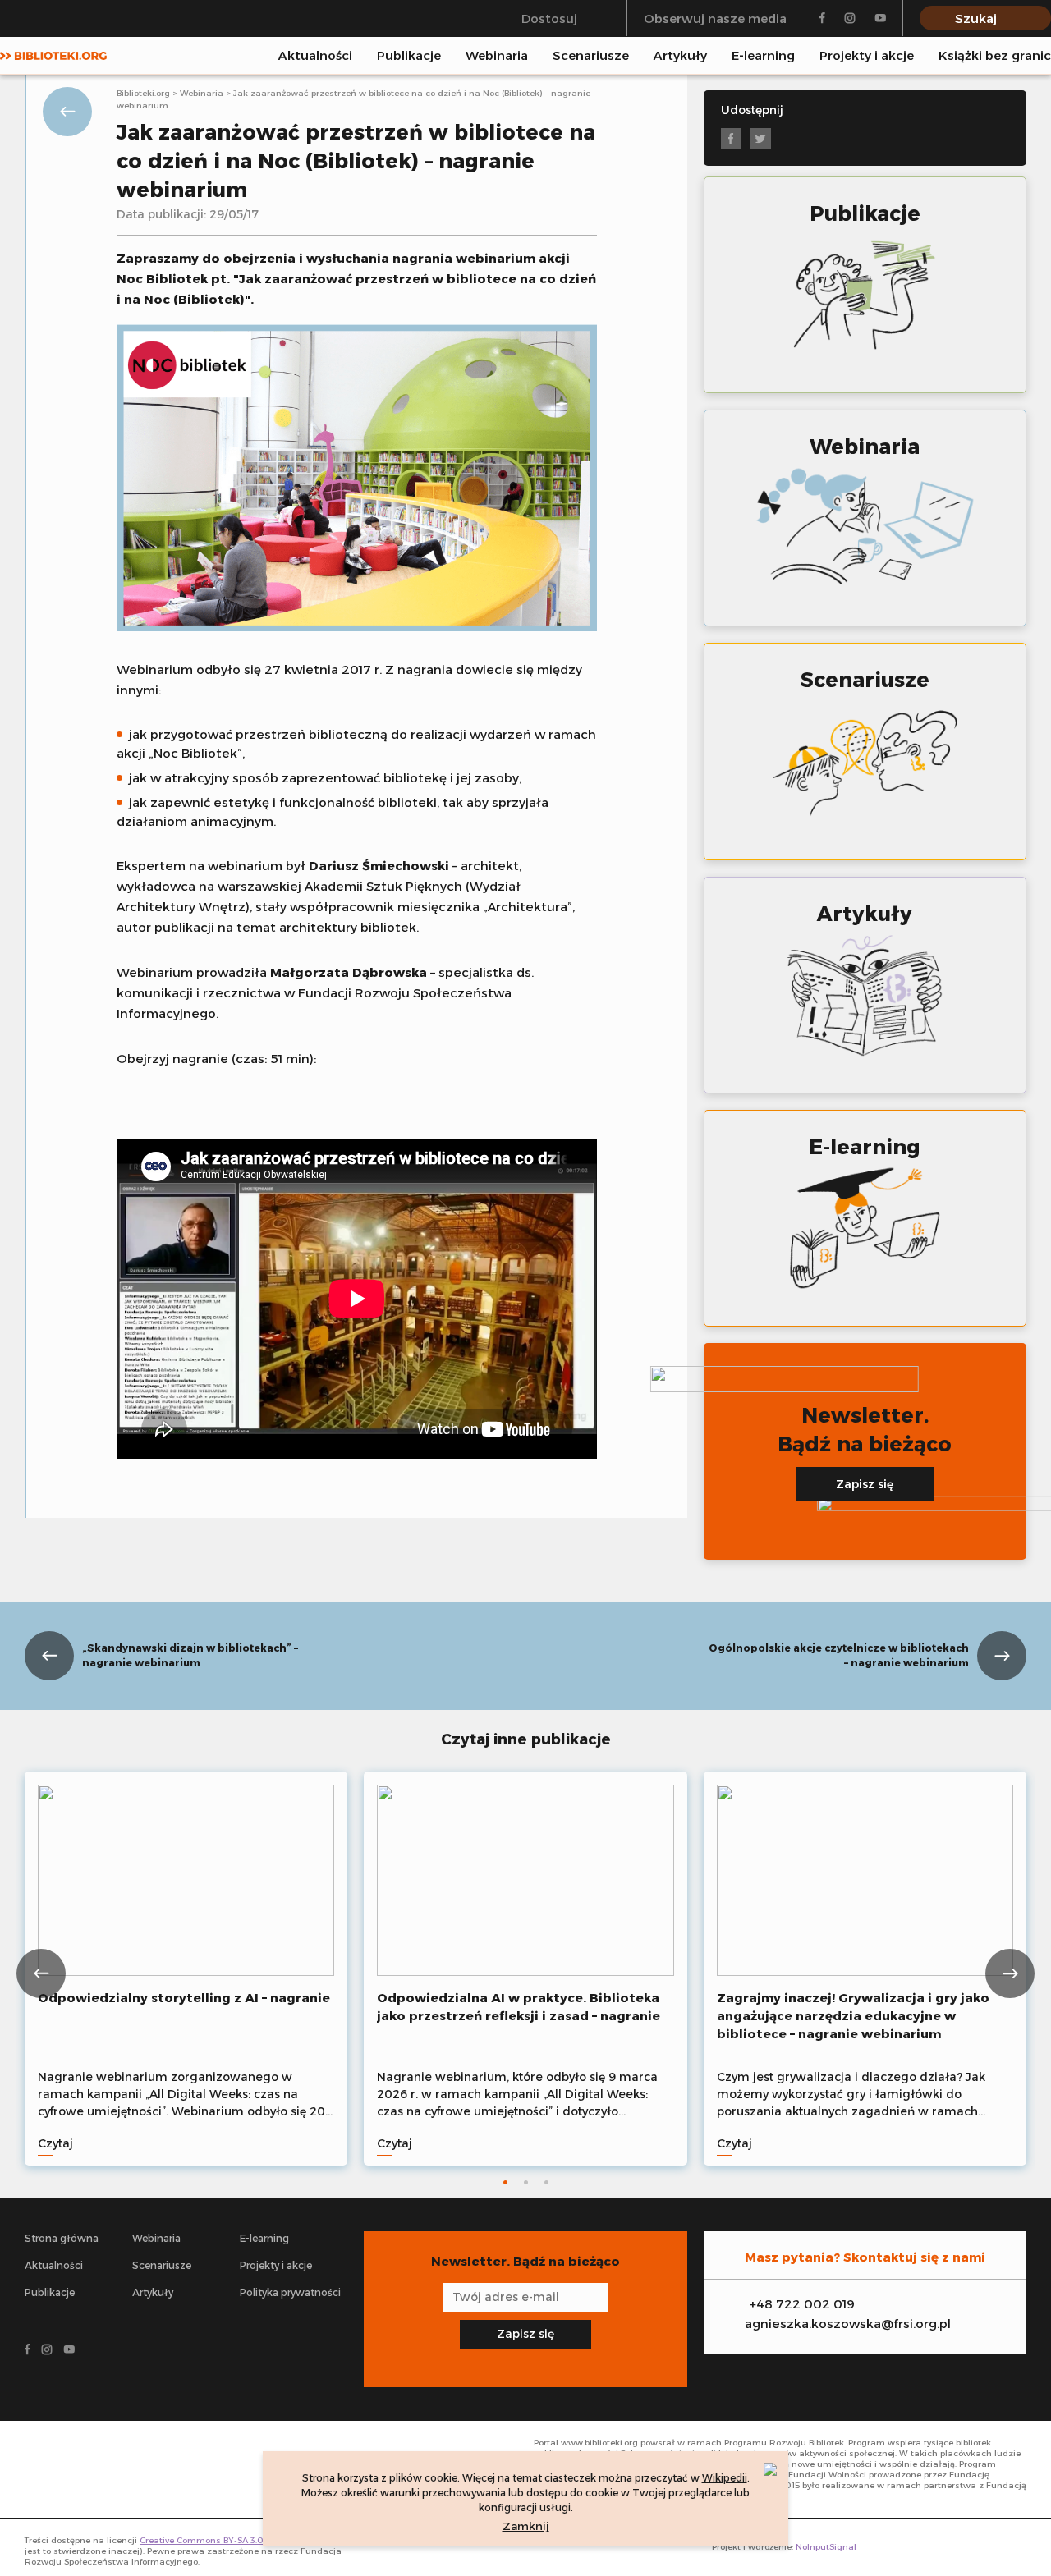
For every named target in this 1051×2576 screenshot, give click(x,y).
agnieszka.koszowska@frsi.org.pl (848, 2324)
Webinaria (497, 55)
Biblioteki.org (143, 93)
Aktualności (315, 55)
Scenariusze (591, 55)
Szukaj (976, 18)
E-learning (763, 55)
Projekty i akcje (867, 55)
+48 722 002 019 (802, 2304)
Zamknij (526, 2526)
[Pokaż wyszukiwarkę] (1046, 55)
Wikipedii (725, 2478)
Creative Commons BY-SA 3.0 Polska (217, 2540)
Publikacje (409, 55)
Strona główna (62, 2238)
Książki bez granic (995, 55)
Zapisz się (865, 1484)
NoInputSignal (826, 2547)
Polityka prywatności (290, 2292)
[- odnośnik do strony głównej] (99, 2469)
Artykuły (680, 55)
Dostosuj (549, 18)
